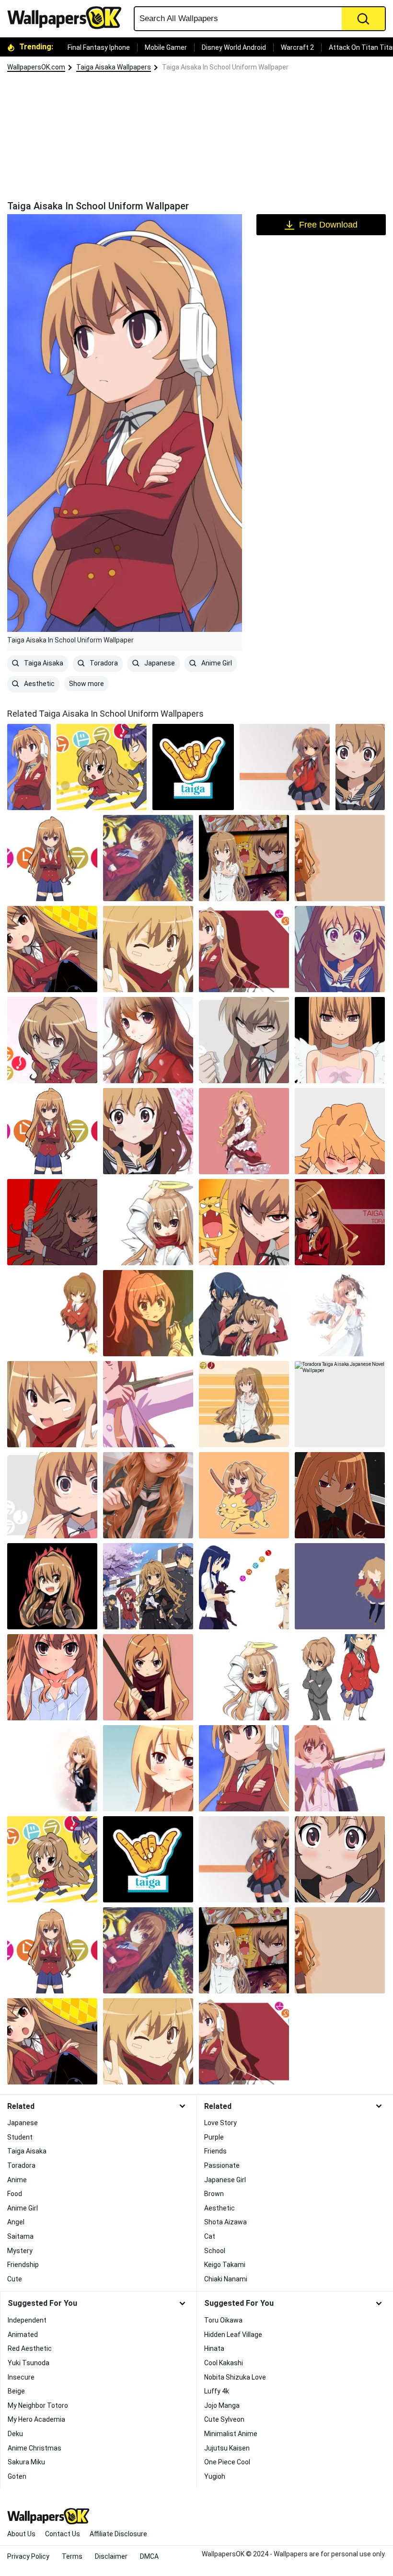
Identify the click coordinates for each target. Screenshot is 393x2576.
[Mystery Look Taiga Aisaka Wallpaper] (340, 1495)
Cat (210, 2236)
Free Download (328, 225)
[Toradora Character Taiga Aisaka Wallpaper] (52, 949)
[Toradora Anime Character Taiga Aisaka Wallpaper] (148, 949)
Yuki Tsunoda (29, 2363)
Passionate (222, 2165)
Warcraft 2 (297, 47)
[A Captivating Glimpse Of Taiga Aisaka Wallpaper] (52, 1768)
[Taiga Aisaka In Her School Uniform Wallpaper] (340, 1677)
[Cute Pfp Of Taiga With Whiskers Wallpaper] (148, 1313)
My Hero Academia (36, 2419)
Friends (215, 2151)
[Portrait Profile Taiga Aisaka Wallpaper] (52, 1677)
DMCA (149, 2556)
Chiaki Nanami (226, 2279)
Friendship (23, 2265)
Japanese (159, 663)
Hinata (214, 2348)
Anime (17, 2180)
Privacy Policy (28, 2556)
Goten (17, 2476)
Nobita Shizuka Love (235, 2377)
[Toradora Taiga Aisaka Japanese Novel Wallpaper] (340, 1404)
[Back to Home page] (68, 18)
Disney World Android (234, 47)
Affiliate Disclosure (118, 2534)
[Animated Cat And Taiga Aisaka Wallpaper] (244, 1495)
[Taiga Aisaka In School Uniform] (29, 767)
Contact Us (63, 2534)
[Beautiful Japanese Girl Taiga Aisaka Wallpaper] (148, 1040)
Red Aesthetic (30, 2348)
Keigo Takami (225, 2265)
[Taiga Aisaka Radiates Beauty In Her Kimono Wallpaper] (360, 767)
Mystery (20, 2251)
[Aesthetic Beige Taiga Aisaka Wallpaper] (340, 858)
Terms (72, 2556)
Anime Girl (216, 663)
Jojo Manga (222, 2405)
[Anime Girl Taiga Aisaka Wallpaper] (340, 949)
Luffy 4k (217, 2391)
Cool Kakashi (224, 2363)
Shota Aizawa (225, 2222)
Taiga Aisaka (43, 663)
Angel (16, 2222)
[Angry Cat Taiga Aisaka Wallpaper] (244, 1222)
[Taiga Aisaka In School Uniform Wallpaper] (244, 1768)
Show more (87, 684)
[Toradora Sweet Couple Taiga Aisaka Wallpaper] (244, 1313)
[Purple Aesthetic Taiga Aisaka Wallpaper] (340, 1586)
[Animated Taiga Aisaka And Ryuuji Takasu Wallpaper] (102, 767)
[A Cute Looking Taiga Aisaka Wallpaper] (244, 1677)
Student (20, 2137)
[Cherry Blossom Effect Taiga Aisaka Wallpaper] (148, 1131)
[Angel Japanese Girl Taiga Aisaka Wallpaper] (148, 1222)
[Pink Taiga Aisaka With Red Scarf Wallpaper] (148, 1677)
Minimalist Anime (231, 2434)
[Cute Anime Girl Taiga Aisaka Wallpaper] (148, 1495)
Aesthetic (39, 684)
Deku (15, 2434)
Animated (23, 2335)
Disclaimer (111, 2556)
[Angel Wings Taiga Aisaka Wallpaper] (340, 1313)
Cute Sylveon (224, 2419)
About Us (21, 2534)
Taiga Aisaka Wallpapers (114, 67)
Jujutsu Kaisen (227, 2448)
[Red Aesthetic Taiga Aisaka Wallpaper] (340, 1222)
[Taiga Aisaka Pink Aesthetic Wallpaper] (244, 1131)
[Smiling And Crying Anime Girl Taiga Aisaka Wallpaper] (148, 1768)
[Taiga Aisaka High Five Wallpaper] (244, 1404)
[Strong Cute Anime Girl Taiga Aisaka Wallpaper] (52, 1131)
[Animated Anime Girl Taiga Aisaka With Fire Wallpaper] (52, 1586)
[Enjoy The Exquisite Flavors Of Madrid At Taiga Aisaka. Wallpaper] (193, 767)
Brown (214, 2194)
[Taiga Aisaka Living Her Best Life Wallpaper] (244, 858)
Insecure (21, 2377)
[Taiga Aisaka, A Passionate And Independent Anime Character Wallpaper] (340, 1131)
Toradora (103, 663)
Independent (27, 2320)
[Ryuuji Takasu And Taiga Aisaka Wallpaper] (148, 858)
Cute (15, 2279)
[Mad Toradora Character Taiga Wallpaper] (244, 1040)
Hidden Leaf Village (233, 2335)
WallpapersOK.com (36, 67)
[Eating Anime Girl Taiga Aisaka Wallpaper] (52, 1495)
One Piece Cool (227, 2462)
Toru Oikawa (223, 2320)
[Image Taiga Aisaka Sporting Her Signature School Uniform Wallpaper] (52, 1404)
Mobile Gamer (166, 47)
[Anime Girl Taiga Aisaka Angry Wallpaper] (52, 1040)
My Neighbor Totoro (38, 2405)
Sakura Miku (26, 2462)
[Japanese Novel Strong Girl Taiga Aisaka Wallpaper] (52, 1222)
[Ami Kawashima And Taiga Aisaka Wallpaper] (244, 1586)
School (215, 2251)
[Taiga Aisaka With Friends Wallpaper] (148, 1586)
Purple (214, 2137)
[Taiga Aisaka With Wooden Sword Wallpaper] (285, 767)
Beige (16, 2391)
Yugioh (215, 2476)
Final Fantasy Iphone (99, 47)
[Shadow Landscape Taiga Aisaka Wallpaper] (52, 1313)
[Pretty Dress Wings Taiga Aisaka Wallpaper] (340, 1040)
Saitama (20, 2236)
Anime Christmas (35, 2448)
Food (15, 2194)
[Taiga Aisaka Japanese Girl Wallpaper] (340, 1768)
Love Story (220, 2123)
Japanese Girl (225, 2180)
